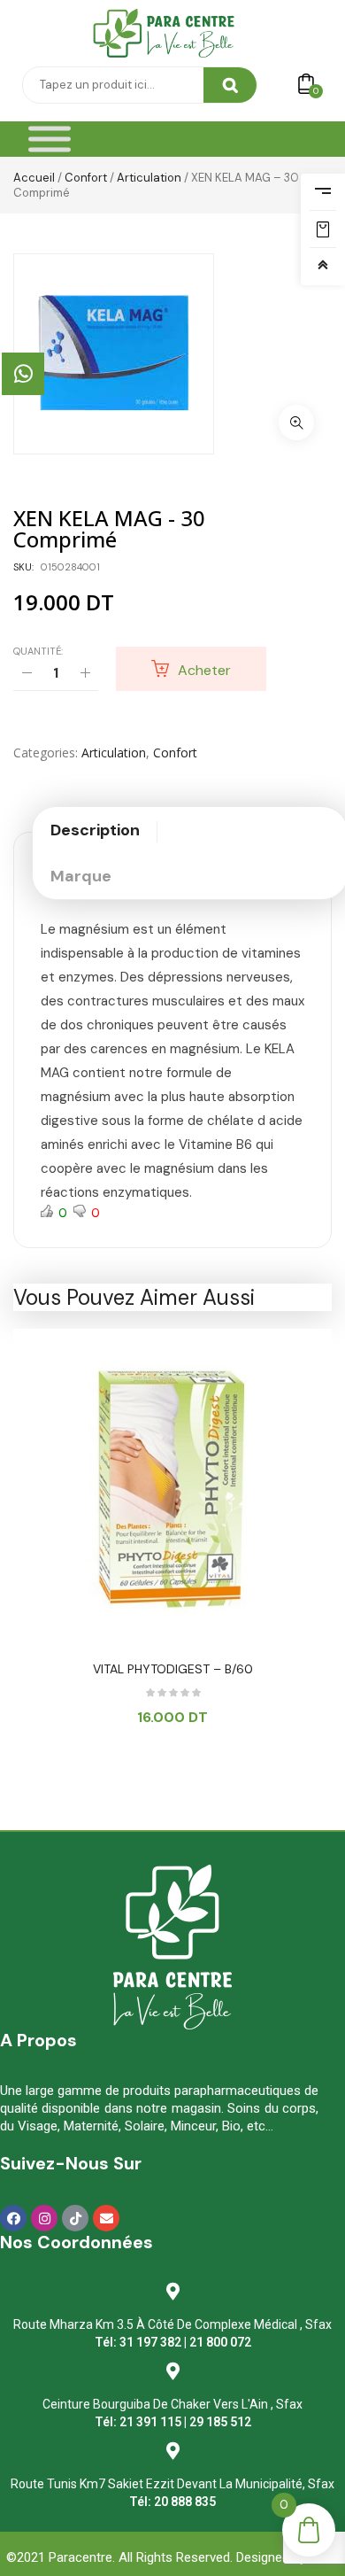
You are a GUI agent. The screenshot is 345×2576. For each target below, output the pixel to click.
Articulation (149, 178)
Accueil (34, 178)
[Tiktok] (75, 2218)
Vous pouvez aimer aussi (134, 1297)
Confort (86, 178)
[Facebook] (13, 2218)
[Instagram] (44, 2218)
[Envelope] (106, 2218)
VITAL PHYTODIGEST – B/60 (173, 1669)
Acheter (204, 670)
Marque (81, 876)
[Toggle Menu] (50, 140)
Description (95, 830)
